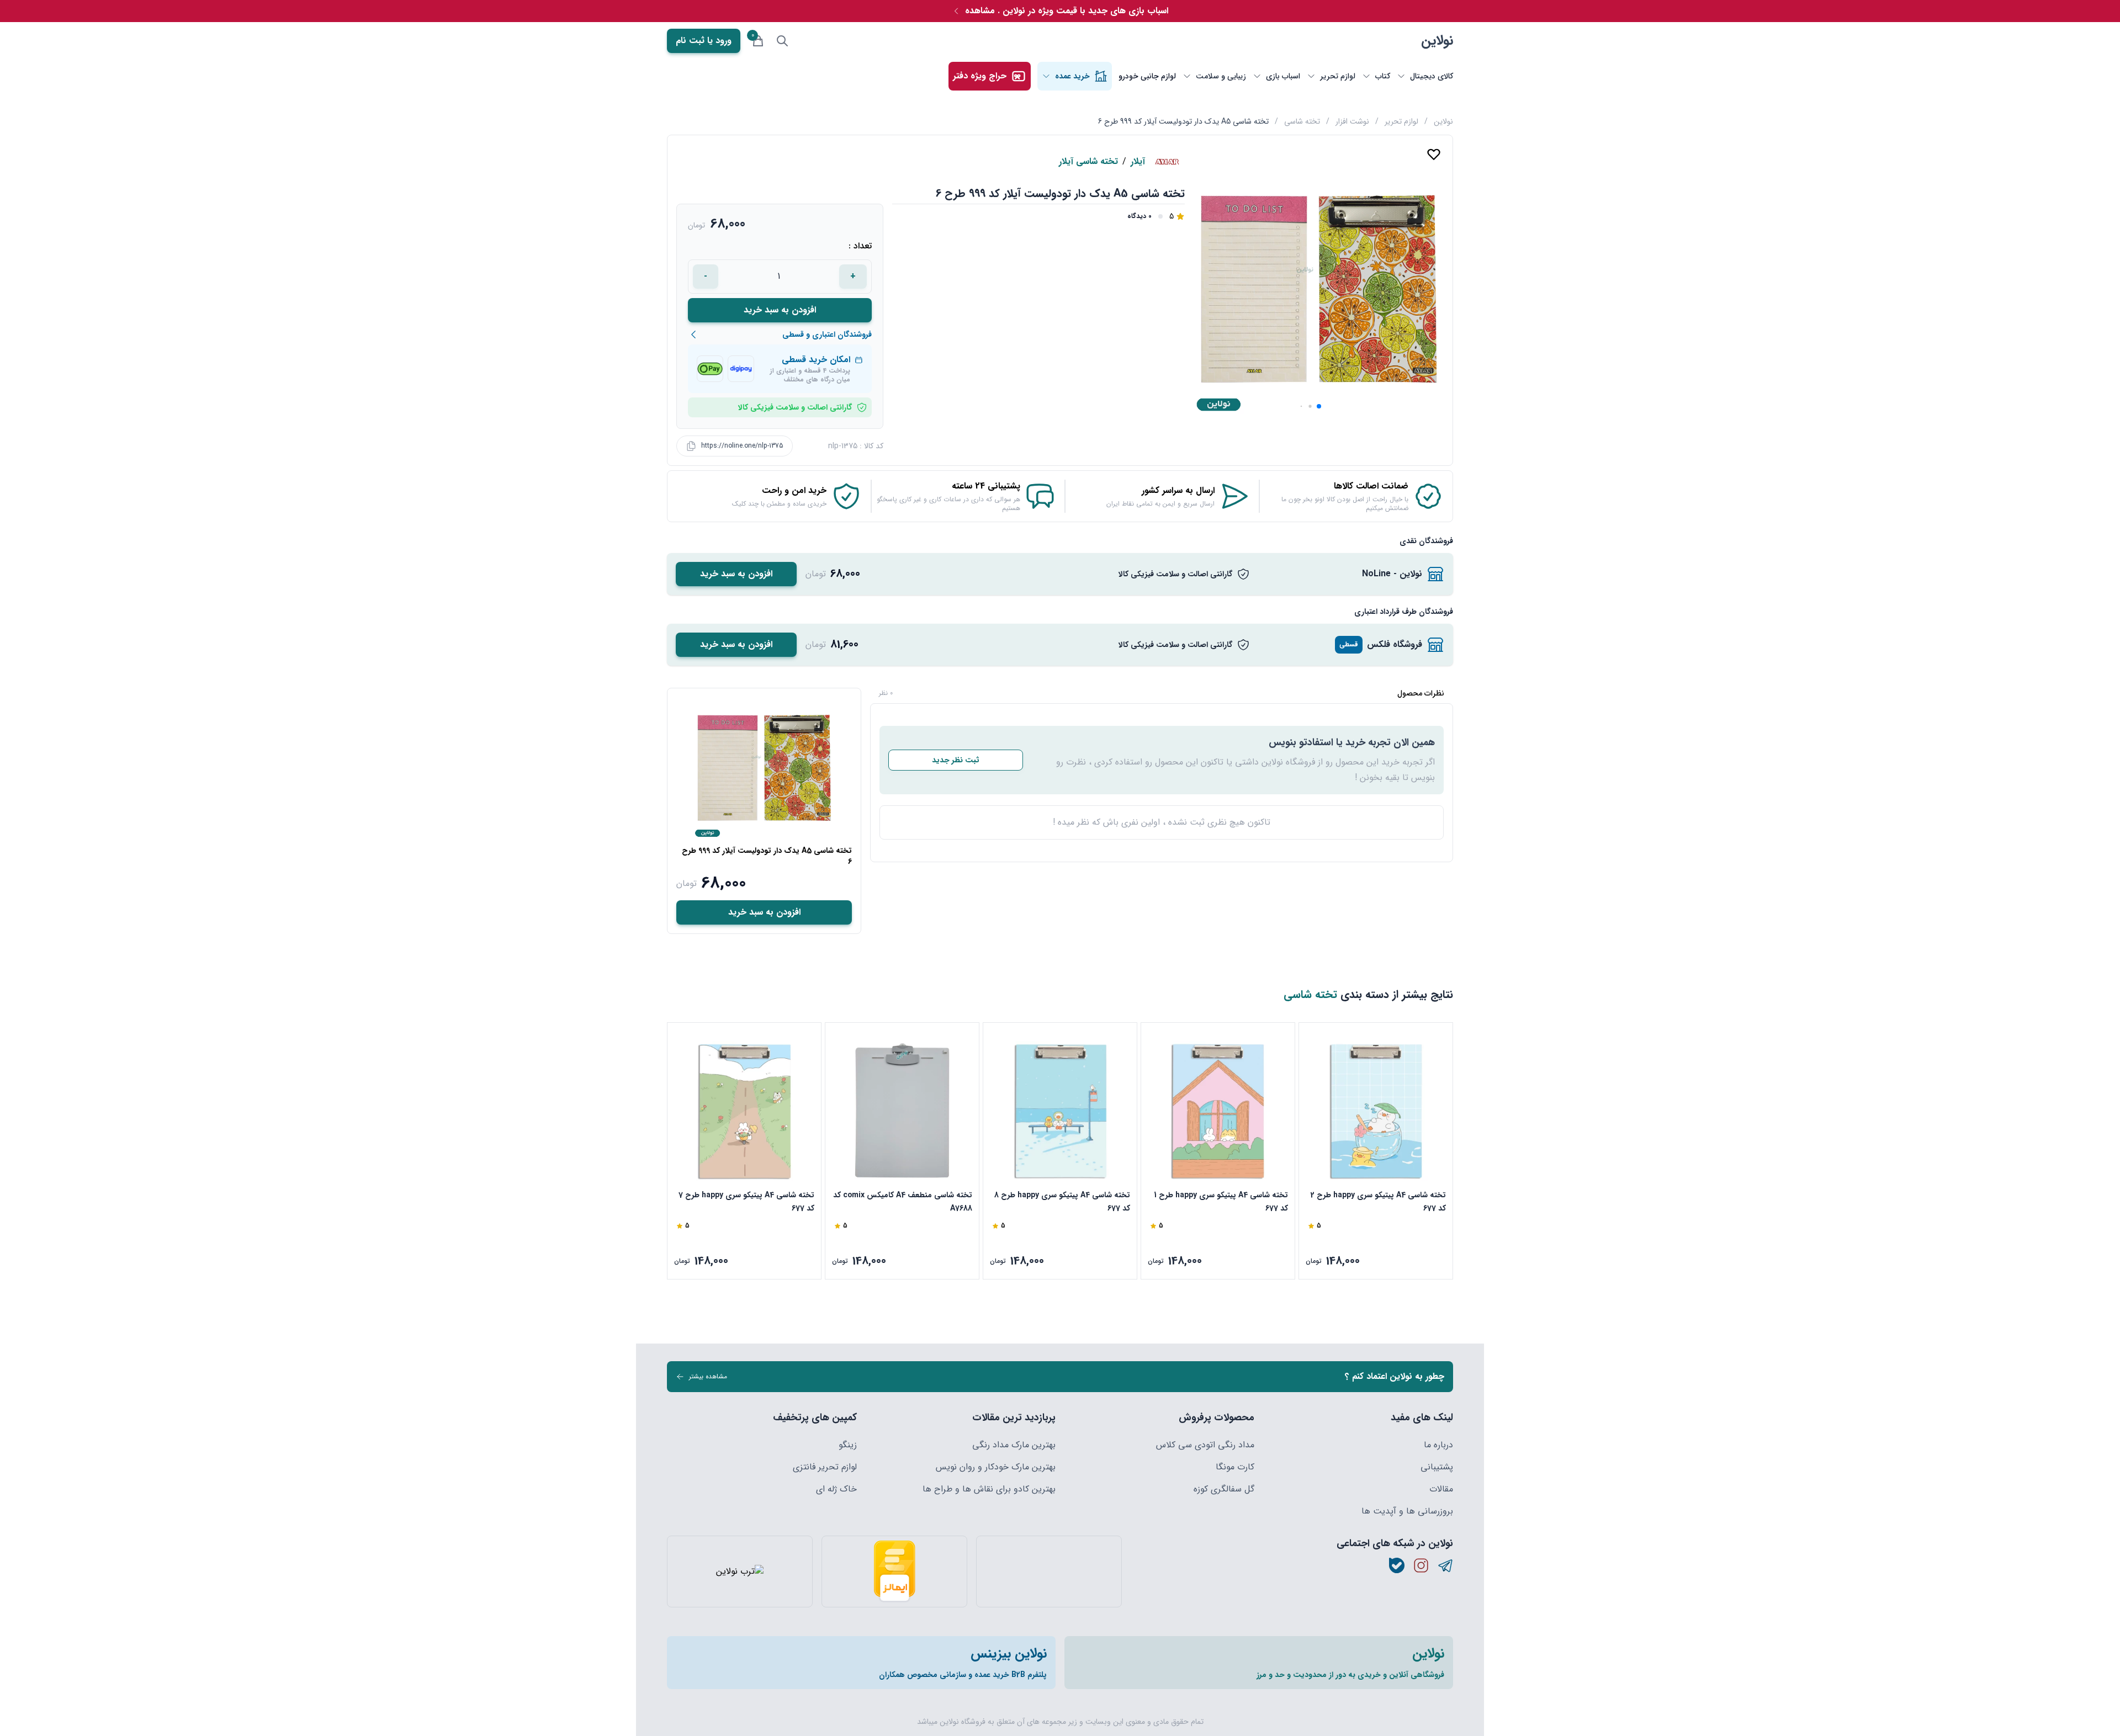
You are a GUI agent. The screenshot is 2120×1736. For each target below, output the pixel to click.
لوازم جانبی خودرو (1147, 76)
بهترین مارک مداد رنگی (1014, 1445)
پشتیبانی (1437, 1467)
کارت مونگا (1235, 1467)
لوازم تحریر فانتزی (825, 1467)
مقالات (1441, 1489)
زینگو (848, 1445)
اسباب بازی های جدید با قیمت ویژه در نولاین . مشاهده (1067, 11)
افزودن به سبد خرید (780, 310)
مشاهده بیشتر (708, 1376)
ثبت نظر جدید (956, 760)
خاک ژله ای (836, 1489)
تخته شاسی (1302, 121)
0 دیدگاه (1139, 216)
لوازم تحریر (1401, 121)
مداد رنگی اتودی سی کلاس (1205, 1445)
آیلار (1138, 162)
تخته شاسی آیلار (1088, 162)
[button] (1319, 406)
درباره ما (1438, 1445)
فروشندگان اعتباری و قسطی (827, 335)
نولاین (1437, 41)
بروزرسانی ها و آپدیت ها (1407, 1511)
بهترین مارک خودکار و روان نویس (996, 1467)
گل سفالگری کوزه (1224, 1489)
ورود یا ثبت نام (704, 41)
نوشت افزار (1352, 121)
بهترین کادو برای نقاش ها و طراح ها (989, 1489)
